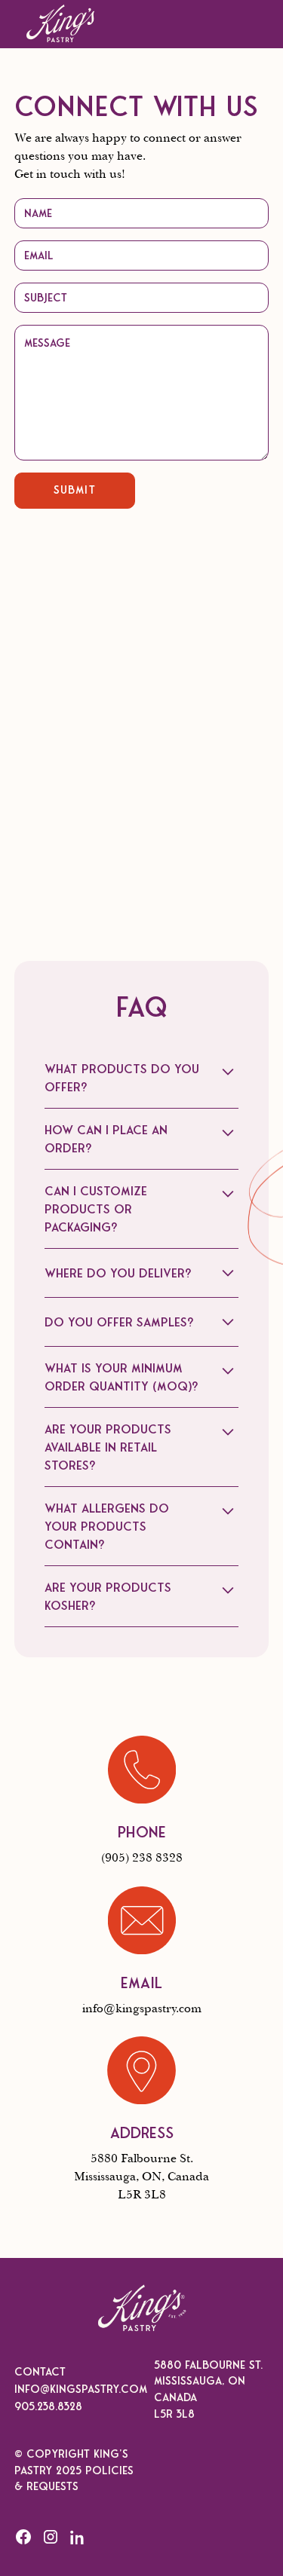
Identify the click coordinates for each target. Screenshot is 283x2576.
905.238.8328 (48, 2406)
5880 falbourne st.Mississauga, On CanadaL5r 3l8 (208, 2389)
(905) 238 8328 (142, 1858)
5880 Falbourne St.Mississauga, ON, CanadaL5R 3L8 (141, 2177)
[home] (60, 24)
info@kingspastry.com (142, 2008)
